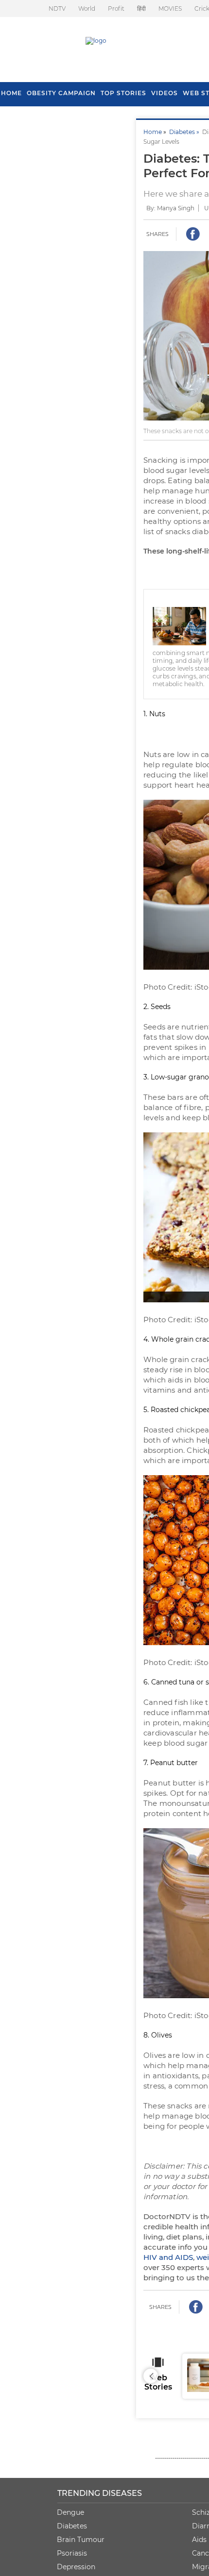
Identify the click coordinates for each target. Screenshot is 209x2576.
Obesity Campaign (61, 93)
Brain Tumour (81, 2540)
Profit (116, 8)
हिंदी (141, 8)
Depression (76, 2567)
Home (153, 132)
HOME (11, 93)
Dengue (70, 2512)
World (87, 8)
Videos (165, 93)
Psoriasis (72, 2553)
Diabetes (72, 2526)
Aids (199, 2540)
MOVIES (170, 8)
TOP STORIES (123, 93)
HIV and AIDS (168, 2257)
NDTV (57, 8)
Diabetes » (186, 132)
